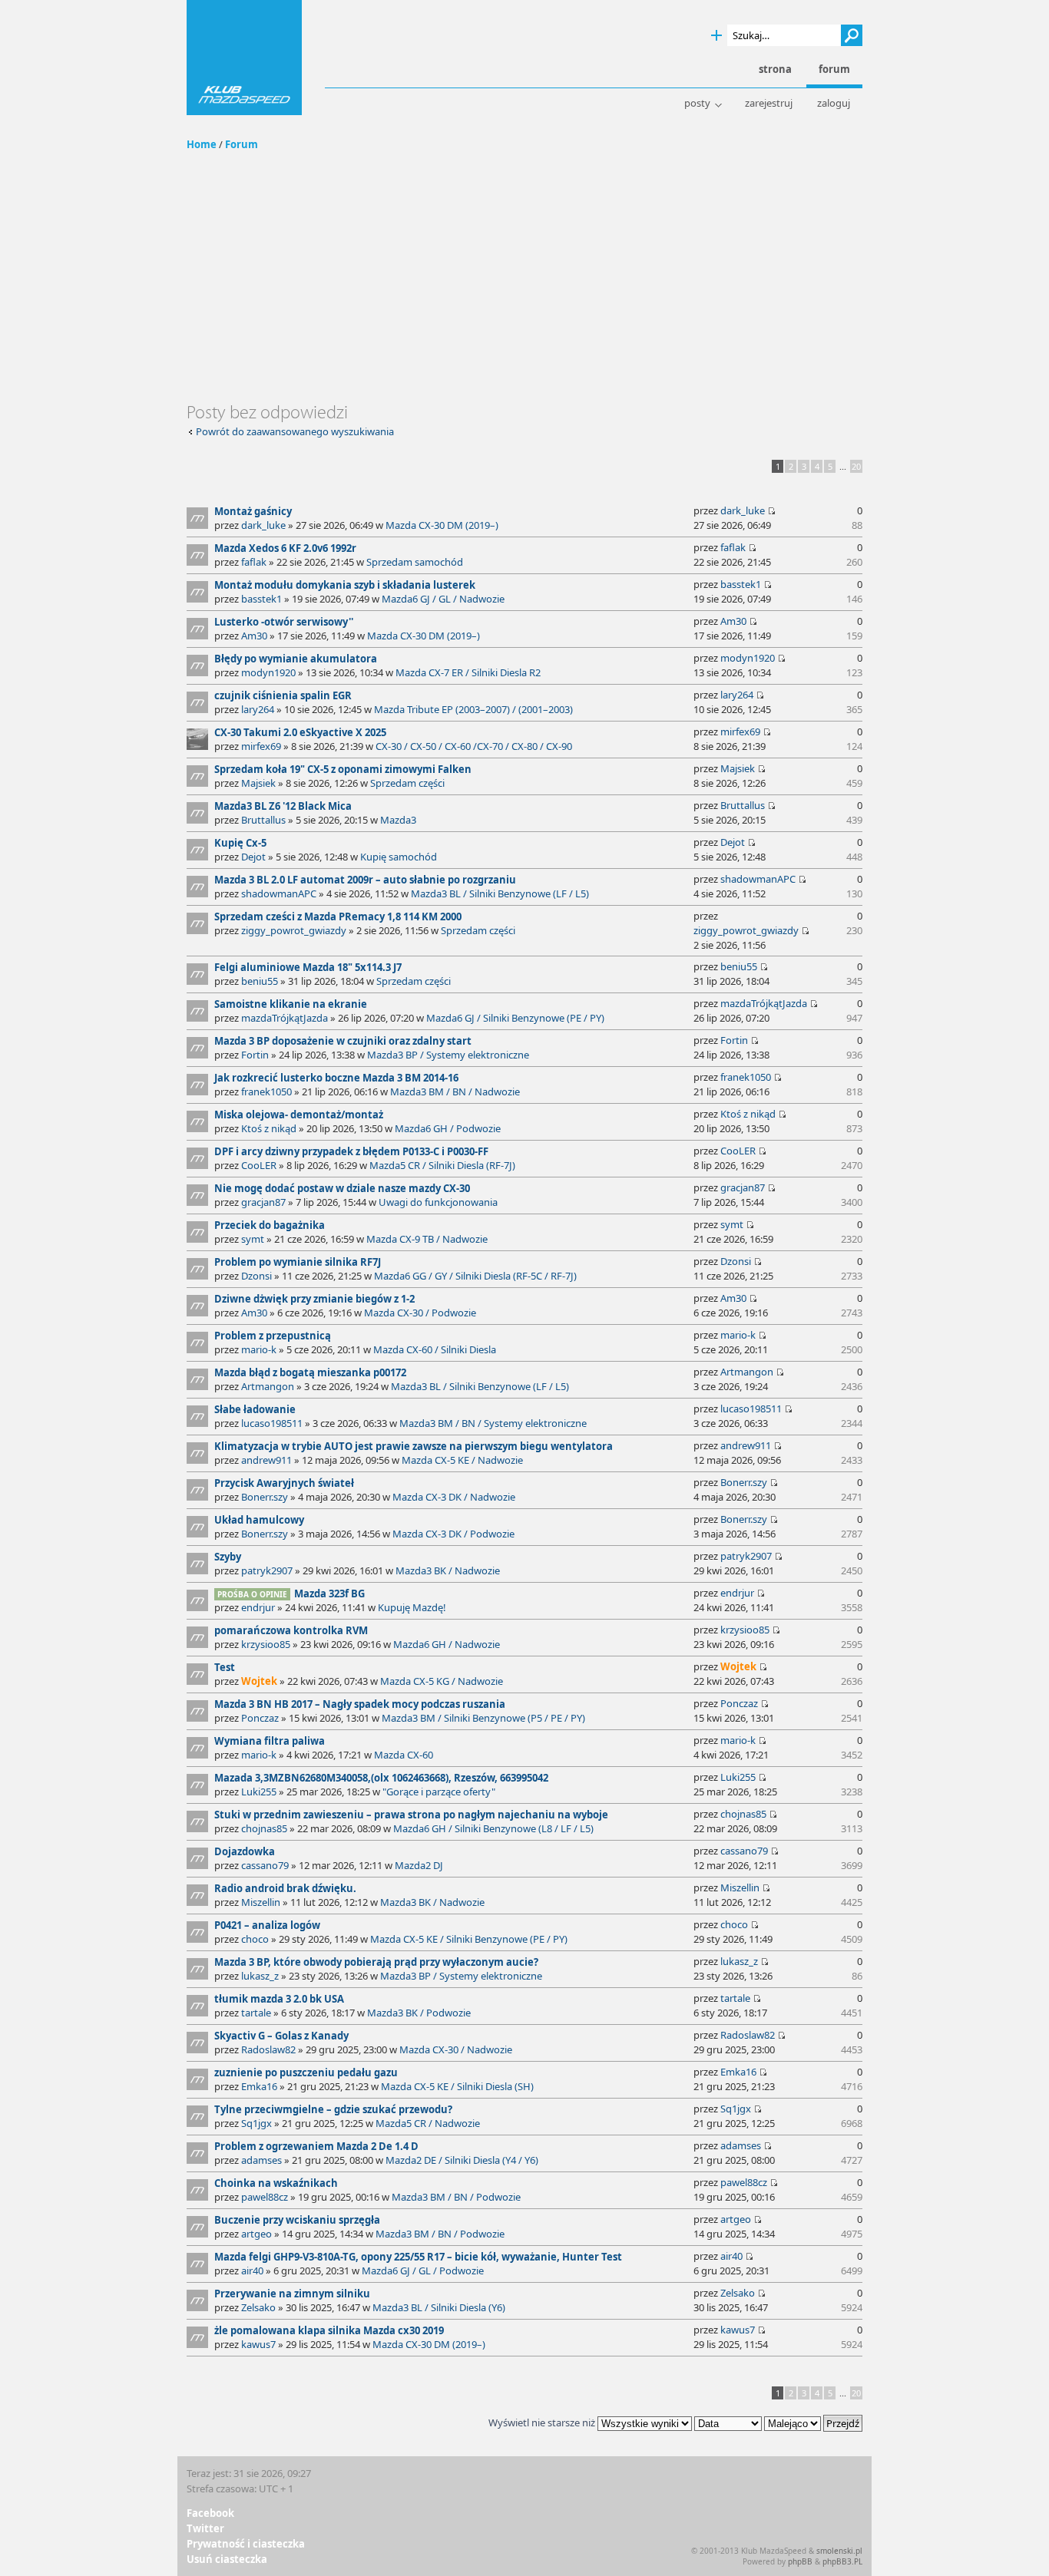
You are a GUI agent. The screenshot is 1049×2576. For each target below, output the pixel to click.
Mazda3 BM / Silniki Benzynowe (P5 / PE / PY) (483, 1718)
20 (856, 466)
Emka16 (259, 2086)
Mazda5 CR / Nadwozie (428, 2123)
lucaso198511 (272, 1423)
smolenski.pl (839, 2551)
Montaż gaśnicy (253, 511)
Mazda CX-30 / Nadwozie (456, 2049)
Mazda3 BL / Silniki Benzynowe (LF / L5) (500, 893)
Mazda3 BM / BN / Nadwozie (455, 1091)
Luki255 (259, 1792)
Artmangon (268, 1386)
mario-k (259, 1349)
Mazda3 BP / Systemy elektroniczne (448, 1055)
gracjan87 (263, 1202)
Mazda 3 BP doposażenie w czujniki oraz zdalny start (343, 1041)
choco (255, 1939)
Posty (697, 103)
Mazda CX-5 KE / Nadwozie (462, 1460)
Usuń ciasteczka (227, 2559)
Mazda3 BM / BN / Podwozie (456, 2197)
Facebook (210, 2513)
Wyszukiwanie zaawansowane (716, 36)
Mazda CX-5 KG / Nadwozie (442, 1681)
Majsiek (258, 783)
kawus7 (258, 2344)
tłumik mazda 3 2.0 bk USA (279, 1999)
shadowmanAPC (279, 893)
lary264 (258, 709)
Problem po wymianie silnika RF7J (298, 1262)
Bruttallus (263, 820)
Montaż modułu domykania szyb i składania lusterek (345, 585)
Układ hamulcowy (259, 1520)
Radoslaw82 (268, 2049)
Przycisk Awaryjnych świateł (284, 1483)
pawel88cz (265, 2197)
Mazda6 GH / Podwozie (448, 1128)
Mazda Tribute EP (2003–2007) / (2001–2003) (473, 709)
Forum (242, 144)
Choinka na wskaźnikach (276, 2183)
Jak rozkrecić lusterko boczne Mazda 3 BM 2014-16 (336, 1078)
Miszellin (261, 1902)
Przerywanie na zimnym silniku (292, 2294)
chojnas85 (264, 1828)
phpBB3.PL (842, 2561)
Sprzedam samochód (415, 562)
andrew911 (266, 1460)
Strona (775, 69)
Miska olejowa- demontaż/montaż (299, 1115)
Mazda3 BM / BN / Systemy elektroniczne (493, 1423)
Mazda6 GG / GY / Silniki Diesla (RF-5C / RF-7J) (475, 1276)
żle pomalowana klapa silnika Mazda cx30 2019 (329, 2330)
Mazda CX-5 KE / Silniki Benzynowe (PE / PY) (469, 1939)
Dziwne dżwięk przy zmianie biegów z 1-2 (314, 1299)
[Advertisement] (524, 286)
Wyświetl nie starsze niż (543, 2422)
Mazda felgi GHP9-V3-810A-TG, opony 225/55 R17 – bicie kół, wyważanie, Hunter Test (418, 2257)
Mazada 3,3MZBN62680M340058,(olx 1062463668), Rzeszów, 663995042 (381, 1778)
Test (225, 1667)
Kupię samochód (399, 857)
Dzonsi (256, 1276)
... (843, 466)
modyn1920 (268, 672)
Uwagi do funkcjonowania (438, 1202)
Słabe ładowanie (255, 1409)
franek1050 (266, 1091)
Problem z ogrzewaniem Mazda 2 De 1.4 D (316, 2146)
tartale (256, 2013)
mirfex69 (261, 746)
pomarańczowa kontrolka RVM (291, 1630)
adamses (261, 2160)
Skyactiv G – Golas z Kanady (281, 2036)
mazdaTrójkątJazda (285, 1018)
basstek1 (261, 599)
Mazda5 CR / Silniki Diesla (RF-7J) (442, 1165)
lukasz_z (260, 1976)
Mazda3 (398, 820)
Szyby (228, 1557)
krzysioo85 (266, 1644)
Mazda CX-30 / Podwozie (420, 1313)
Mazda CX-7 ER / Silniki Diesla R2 (468, 672)
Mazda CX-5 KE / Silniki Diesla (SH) (457, 2086)
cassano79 (265, 1865)
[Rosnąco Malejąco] (813, 2422)
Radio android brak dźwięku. (285, 1888)
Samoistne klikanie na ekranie (291, 1004)
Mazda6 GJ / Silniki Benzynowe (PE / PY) (515, 1018)
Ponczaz (260, 1718)
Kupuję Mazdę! (412, 1607)
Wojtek (259, 1681)
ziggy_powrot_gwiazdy (294, 930)
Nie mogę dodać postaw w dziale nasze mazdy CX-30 (342, 1188)
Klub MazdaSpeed (244, 58)
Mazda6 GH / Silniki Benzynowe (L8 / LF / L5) (493, 1828)
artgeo (256, 2234)
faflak (254, 562)
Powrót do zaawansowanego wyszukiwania (295, 431)
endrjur (258, 1607)
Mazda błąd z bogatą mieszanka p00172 (310, 1372)
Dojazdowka (245, 1851)
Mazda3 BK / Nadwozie (448, 1570)
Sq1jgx (256, 2123)
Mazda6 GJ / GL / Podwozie (423, 2271)
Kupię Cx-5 (240, 843)
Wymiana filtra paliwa (270, 1741)
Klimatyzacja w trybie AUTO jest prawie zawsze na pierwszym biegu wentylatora (414, 1446)
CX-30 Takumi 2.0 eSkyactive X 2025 (300, 732)
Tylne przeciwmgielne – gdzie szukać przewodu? (333, 2109)
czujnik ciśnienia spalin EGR (283, 695)
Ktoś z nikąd (269, 1128)
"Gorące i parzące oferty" (439, 1792)
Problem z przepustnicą (273, 1336)
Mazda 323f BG (329, 1593)
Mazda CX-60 (404, 1755)
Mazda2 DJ (419, 1865)
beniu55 (260, 981)
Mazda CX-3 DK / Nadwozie (454, 1497)
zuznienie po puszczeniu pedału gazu (306, 2072)
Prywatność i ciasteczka (246, 2544)
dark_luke (263, 525)
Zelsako (258, 2307)
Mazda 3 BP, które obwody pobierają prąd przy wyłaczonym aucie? (376, 1962)
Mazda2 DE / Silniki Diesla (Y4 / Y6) (462, 2160)
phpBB (800, 2561)
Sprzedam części (407, 783)
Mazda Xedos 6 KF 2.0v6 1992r (285, 548)
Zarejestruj (769, 103)
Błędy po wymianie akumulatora (296, 659)
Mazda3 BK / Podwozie (419, 2013)
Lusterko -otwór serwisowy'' (284, 622)
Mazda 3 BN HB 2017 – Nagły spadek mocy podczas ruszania (360, 1704)
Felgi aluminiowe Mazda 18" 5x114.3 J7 (308, 967)
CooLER (259, 1165)
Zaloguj (834, 103)
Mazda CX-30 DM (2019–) (442, 525)
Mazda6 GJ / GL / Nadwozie (443, 599)
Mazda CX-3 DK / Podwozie (453, 1534)
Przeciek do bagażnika (270, 1225)
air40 (252, 2271)
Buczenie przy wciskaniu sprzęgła (297, 2220)
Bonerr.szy (265, 1497)
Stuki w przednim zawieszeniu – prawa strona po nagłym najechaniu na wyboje (411, 1815)
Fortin (255, 1055)
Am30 (254, 636)
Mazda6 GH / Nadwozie (447, 1644)
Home (202, 144)
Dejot (253, 857)
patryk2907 (267, 1570)
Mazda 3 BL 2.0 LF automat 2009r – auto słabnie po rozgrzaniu (365, 880)
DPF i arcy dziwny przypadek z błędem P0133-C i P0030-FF (351, 1151)
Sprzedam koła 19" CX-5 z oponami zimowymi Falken (343, 769)
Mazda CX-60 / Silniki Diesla (435, 1349)
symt (253, 1239)
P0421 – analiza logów (267, 1925)
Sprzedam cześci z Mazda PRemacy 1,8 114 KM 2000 (338, 916)
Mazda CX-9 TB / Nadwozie (427, 1239)
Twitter (205, 2528)
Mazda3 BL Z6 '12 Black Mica (283, 806)
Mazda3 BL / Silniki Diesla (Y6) (439, 2307)
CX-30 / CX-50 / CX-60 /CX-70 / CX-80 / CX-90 (474, 746)
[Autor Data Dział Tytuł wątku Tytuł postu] (728, 2422)
